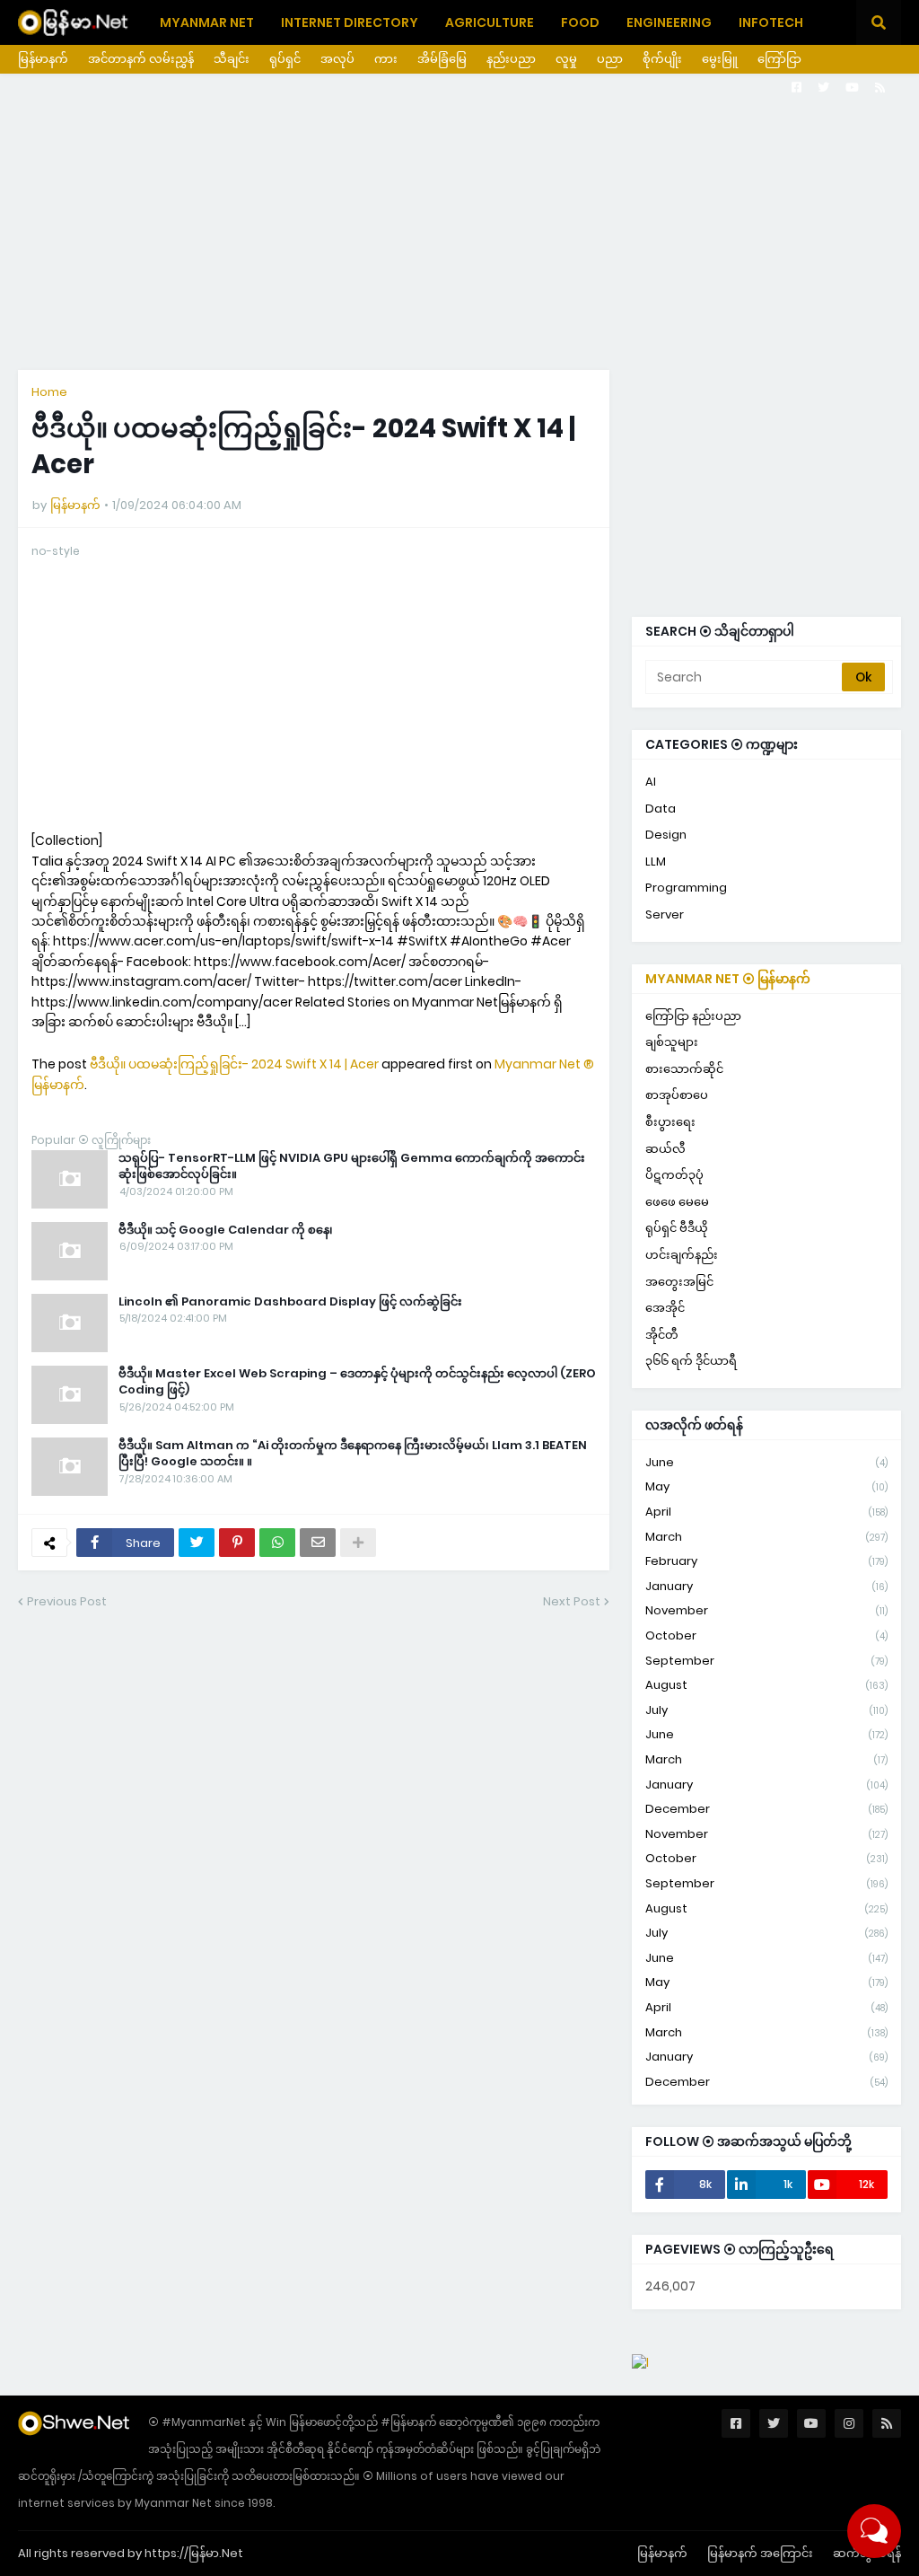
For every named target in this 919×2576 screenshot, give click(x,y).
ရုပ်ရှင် (285, 59)
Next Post (572, 1601)
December (766, 1809)
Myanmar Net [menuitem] (207, 22)
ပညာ (610, 59)
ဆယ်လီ (665, 1149)
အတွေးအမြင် (679, 1282)
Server (665, 914)
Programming (686, 888)
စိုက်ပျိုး (662, 59)
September (766, 1661)
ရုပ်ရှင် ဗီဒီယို (677, 1228)
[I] (640, 2362)
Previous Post (67, 1601)
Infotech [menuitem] (771, 22)
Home (49, 392)
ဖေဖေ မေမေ (677, 1202)
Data (661, 809)
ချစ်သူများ (672, 1042)
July (766, 1710)
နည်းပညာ (511, 59)
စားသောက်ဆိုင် (684, 1069)
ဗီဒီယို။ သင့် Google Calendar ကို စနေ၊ (226, 1230)
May (766, 1486)
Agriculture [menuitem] (490, 22)
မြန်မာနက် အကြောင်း (760, 2553)
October (766, 1635)
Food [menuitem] (580, 22)
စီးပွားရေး (670, 1122)
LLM (656, 862)
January (766, 1586)
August (766, 1685)
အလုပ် (337, 59)
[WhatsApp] (277, 1543)
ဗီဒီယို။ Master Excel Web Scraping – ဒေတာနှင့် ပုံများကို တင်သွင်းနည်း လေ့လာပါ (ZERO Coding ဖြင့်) (357, 1382)
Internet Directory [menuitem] (350, 22)
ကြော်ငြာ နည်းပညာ (693, 1016)
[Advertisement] (459, 222)
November (766, 1610)
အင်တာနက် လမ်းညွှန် (141, 59)
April (766, 1512)
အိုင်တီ (662, 1335)
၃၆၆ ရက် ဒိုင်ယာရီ (691, 1361)
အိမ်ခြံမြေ (442, 59)
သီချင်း (232, 59)
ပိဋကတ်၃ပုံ (674, 1175)
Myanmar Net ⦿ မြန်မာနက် (728, 979)
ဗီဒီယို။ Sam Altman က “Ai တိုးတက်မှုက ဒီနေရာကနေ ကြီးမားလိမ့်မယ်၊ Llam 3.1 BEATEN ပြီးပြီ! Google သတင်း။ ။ (353, 1454)
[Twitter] (197, 1543)
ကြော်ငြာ (779, 59)
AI (651, 782)
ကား (386, 59)
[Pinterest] (237, 1543)
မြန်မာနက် (43, 59)
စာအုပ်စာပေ (677, 1095)
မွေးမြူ (720, 59)
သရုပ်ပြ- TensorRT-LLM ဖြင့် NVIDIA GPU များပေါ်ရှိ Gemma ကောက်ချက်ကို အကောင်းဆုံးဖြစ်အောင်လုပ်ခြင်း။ (352, 1166)
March (766, 1537)
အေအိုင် (665, 1308)
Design (666, 835)
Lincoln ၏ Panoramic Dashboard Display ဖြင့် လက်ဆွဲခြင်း (290, 1302)
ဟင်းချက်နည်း (682, 1255)
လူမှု (566, 59)
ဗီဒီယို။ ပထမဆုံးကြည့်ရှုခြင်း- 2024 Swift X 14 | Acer (234, 1064)
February (766, 1561)
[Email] (318, 1543)
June (766, 1462)
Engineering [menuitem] (669, 22)
